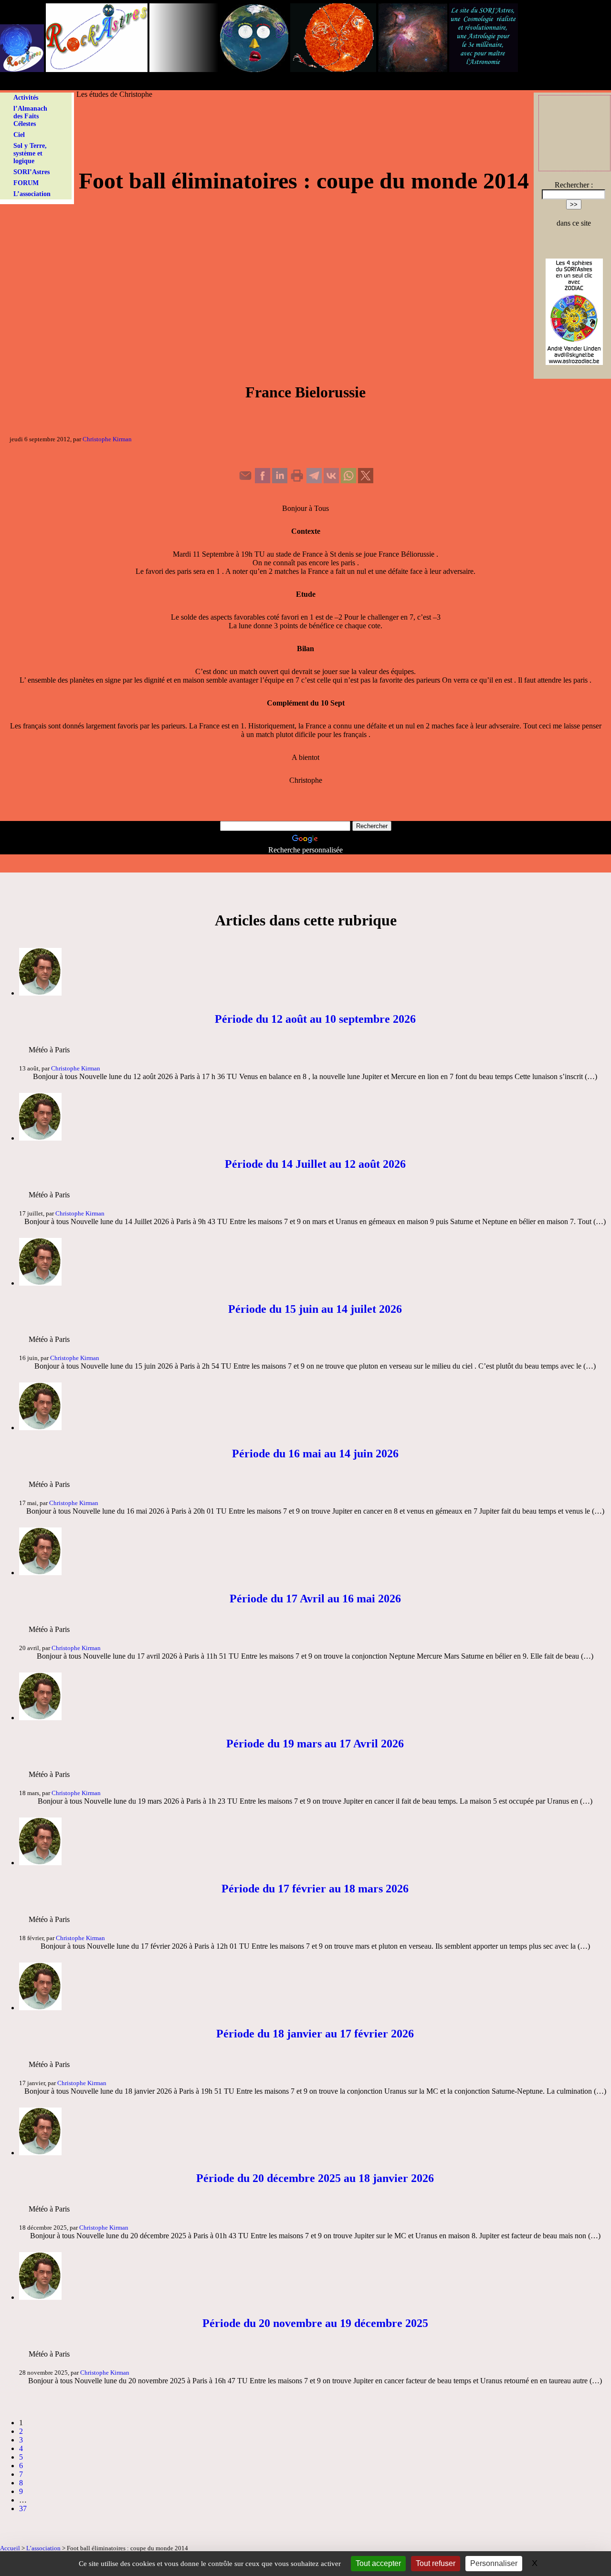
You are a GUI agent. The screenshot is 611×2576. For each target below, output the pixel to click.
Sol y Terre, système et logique (30, 153)
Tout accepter (378, 2563)
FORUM (26, 183)
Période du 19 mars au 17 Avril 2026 (315, 1744)
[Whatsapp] (348, 481)
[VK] (331, 481)
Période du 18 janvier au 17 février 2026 (315, 2034)
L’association (32, 194)
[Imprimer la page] (297, 481)
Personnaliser (494, 2563)
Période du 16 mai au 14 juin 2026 (315, 1454)
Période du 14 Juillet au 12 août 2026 (315, 1164)
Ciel (19, 135)
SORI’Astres (32, 172)
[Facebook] (263, 481)
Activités (26, 98)
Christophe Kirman (107, 439)
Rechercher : (574, 185)
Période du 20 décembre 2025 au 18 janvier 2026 (315, 2178)
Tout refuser (436, 2563)
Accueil (10, 2548)
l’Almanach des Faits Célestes (30, 116)
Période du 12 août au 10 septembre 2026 (315, 1019)
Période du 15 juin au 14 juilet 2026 (315, 1309)
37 (23, 2508)
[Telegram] (314, 481)
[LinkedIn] (280, 481)
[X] (366, 481)
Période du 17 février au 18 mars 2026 (315, 1889)
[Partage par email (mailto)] (245, 481)
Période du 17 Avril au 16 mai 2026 (315, 1599)
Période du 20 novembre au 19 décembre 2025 (315, 2323)
